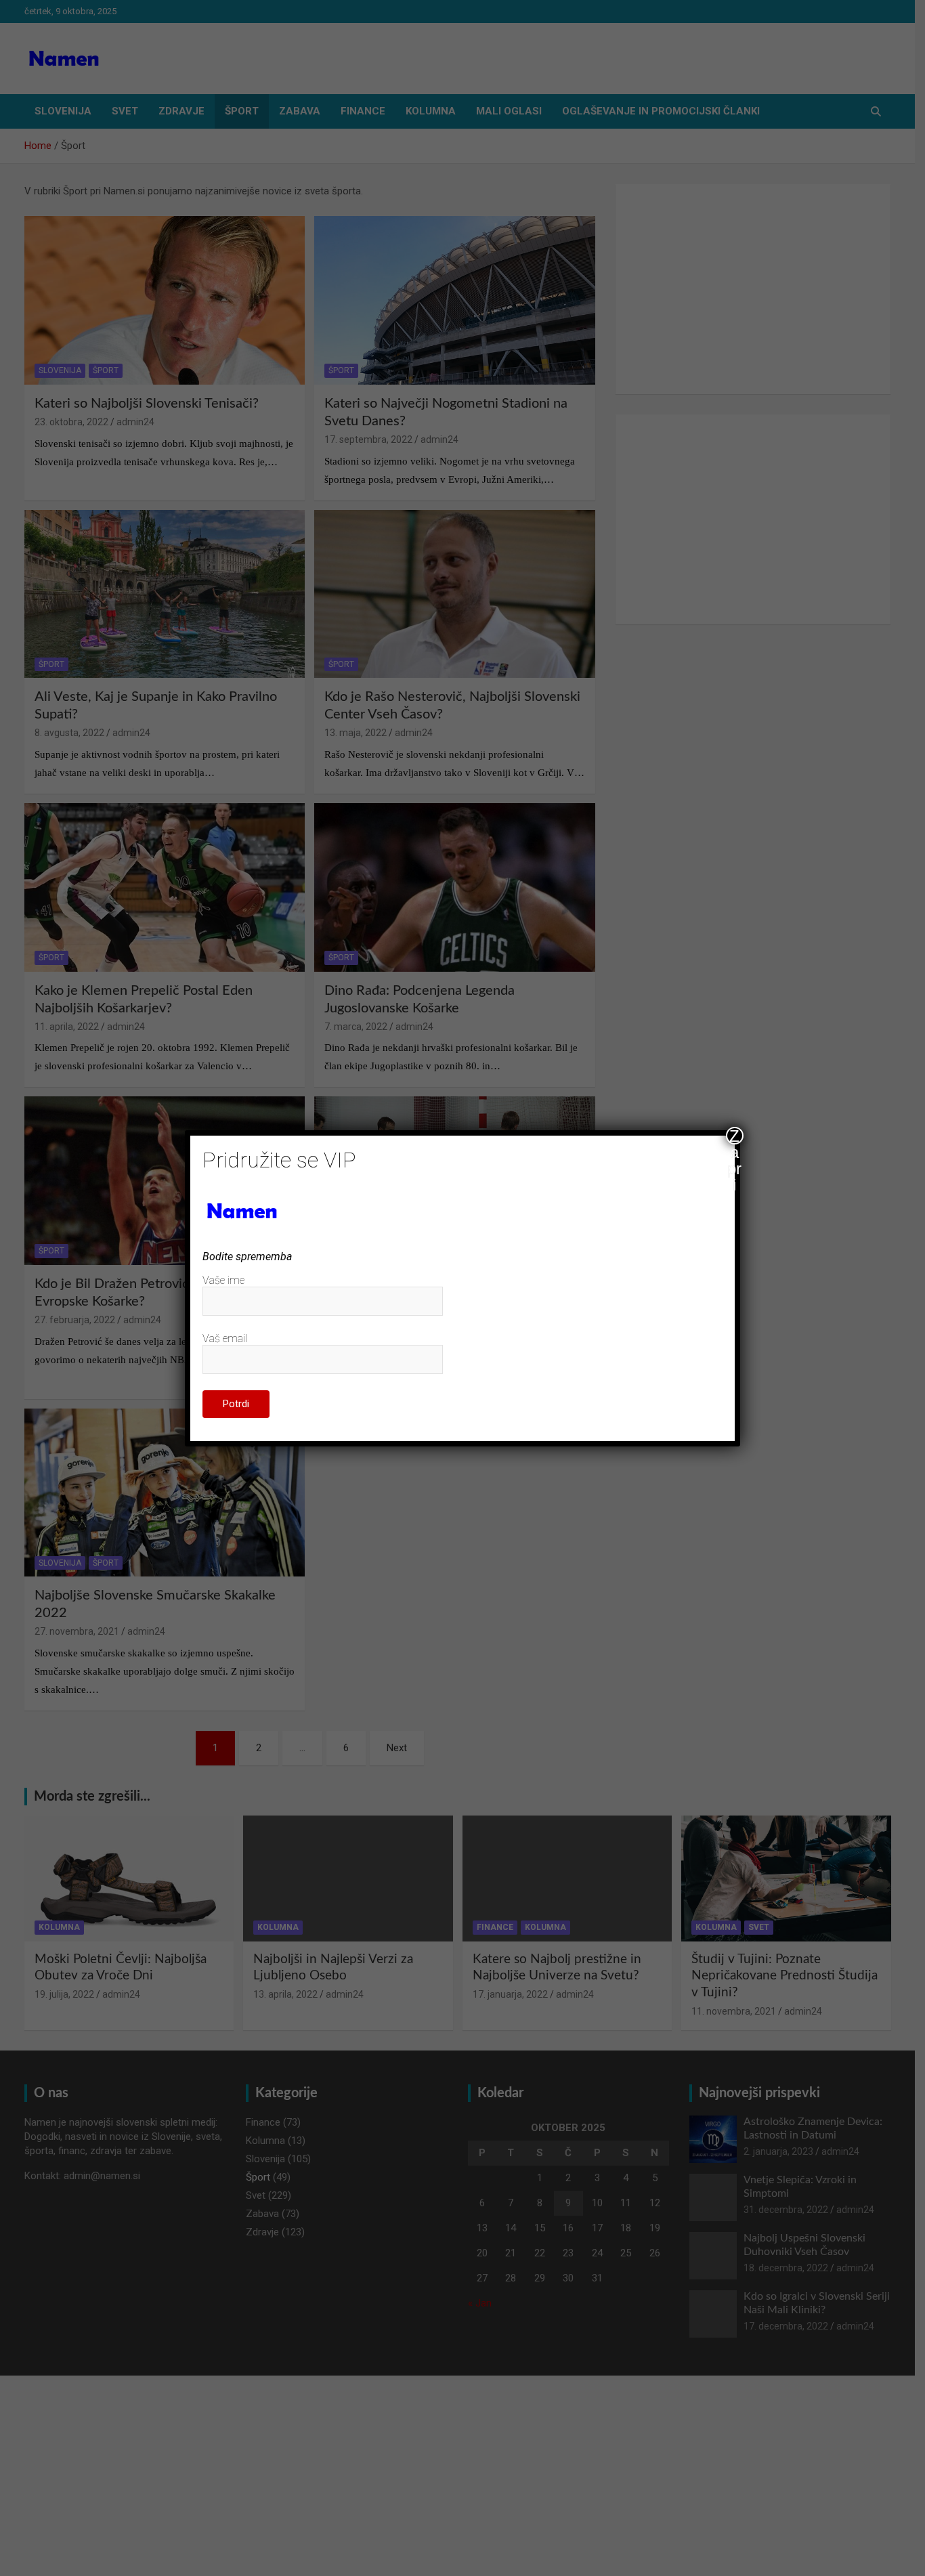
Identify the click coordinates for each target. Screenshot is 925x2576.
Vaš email (225, 1338)
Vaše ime (223, 1280)
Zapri (734, 1136)
